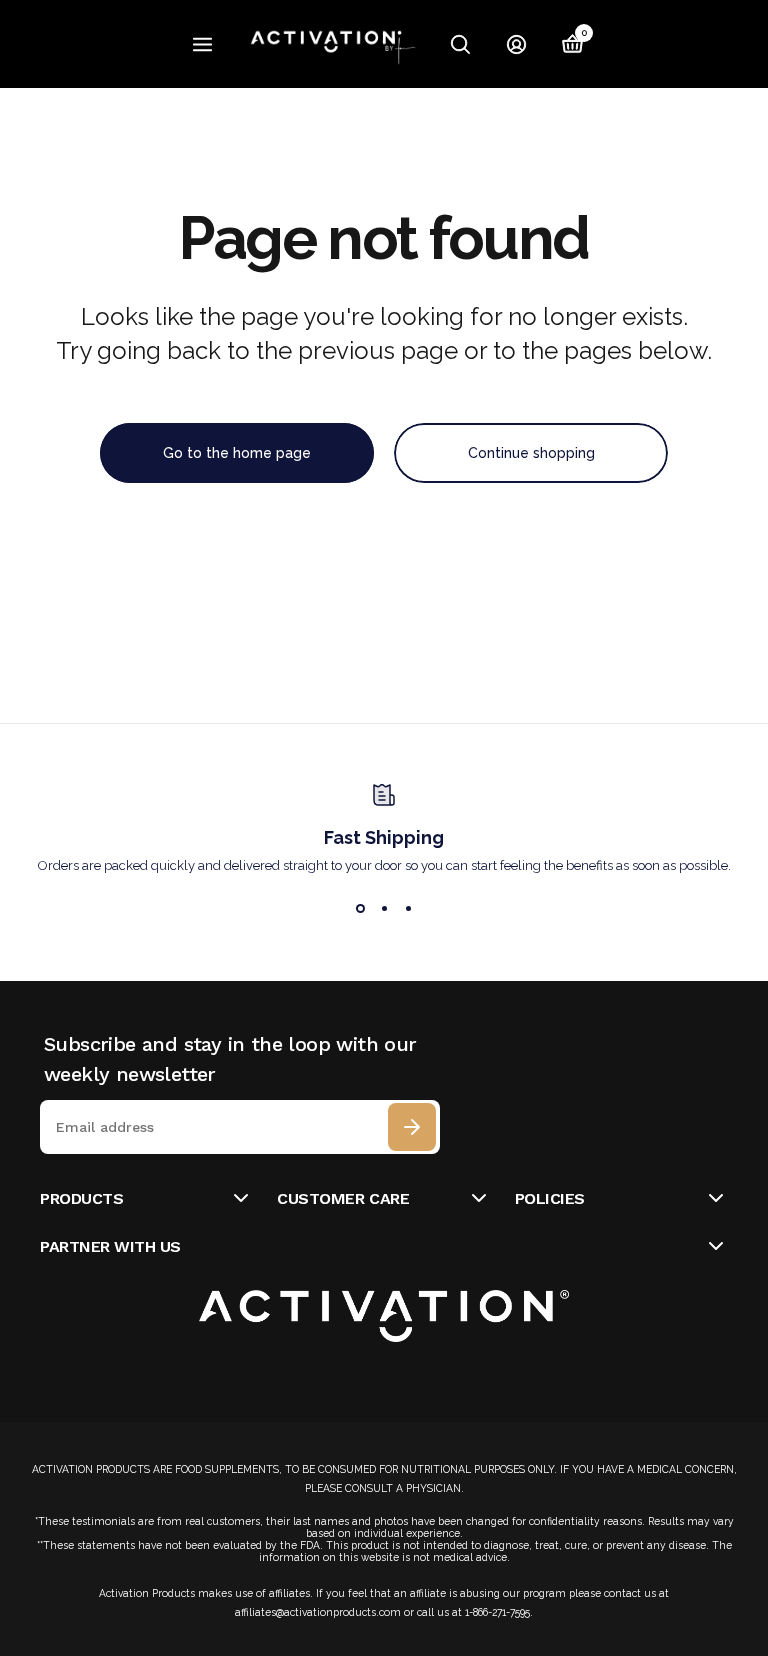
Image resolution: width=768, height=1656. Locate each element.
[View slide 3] (408, 909)
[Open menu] (202, 44)
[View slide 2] (384, 909)
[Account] (517, 44)
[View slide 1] (360, 909)
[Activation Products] (335, 43)
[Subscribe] (412, 1127)
